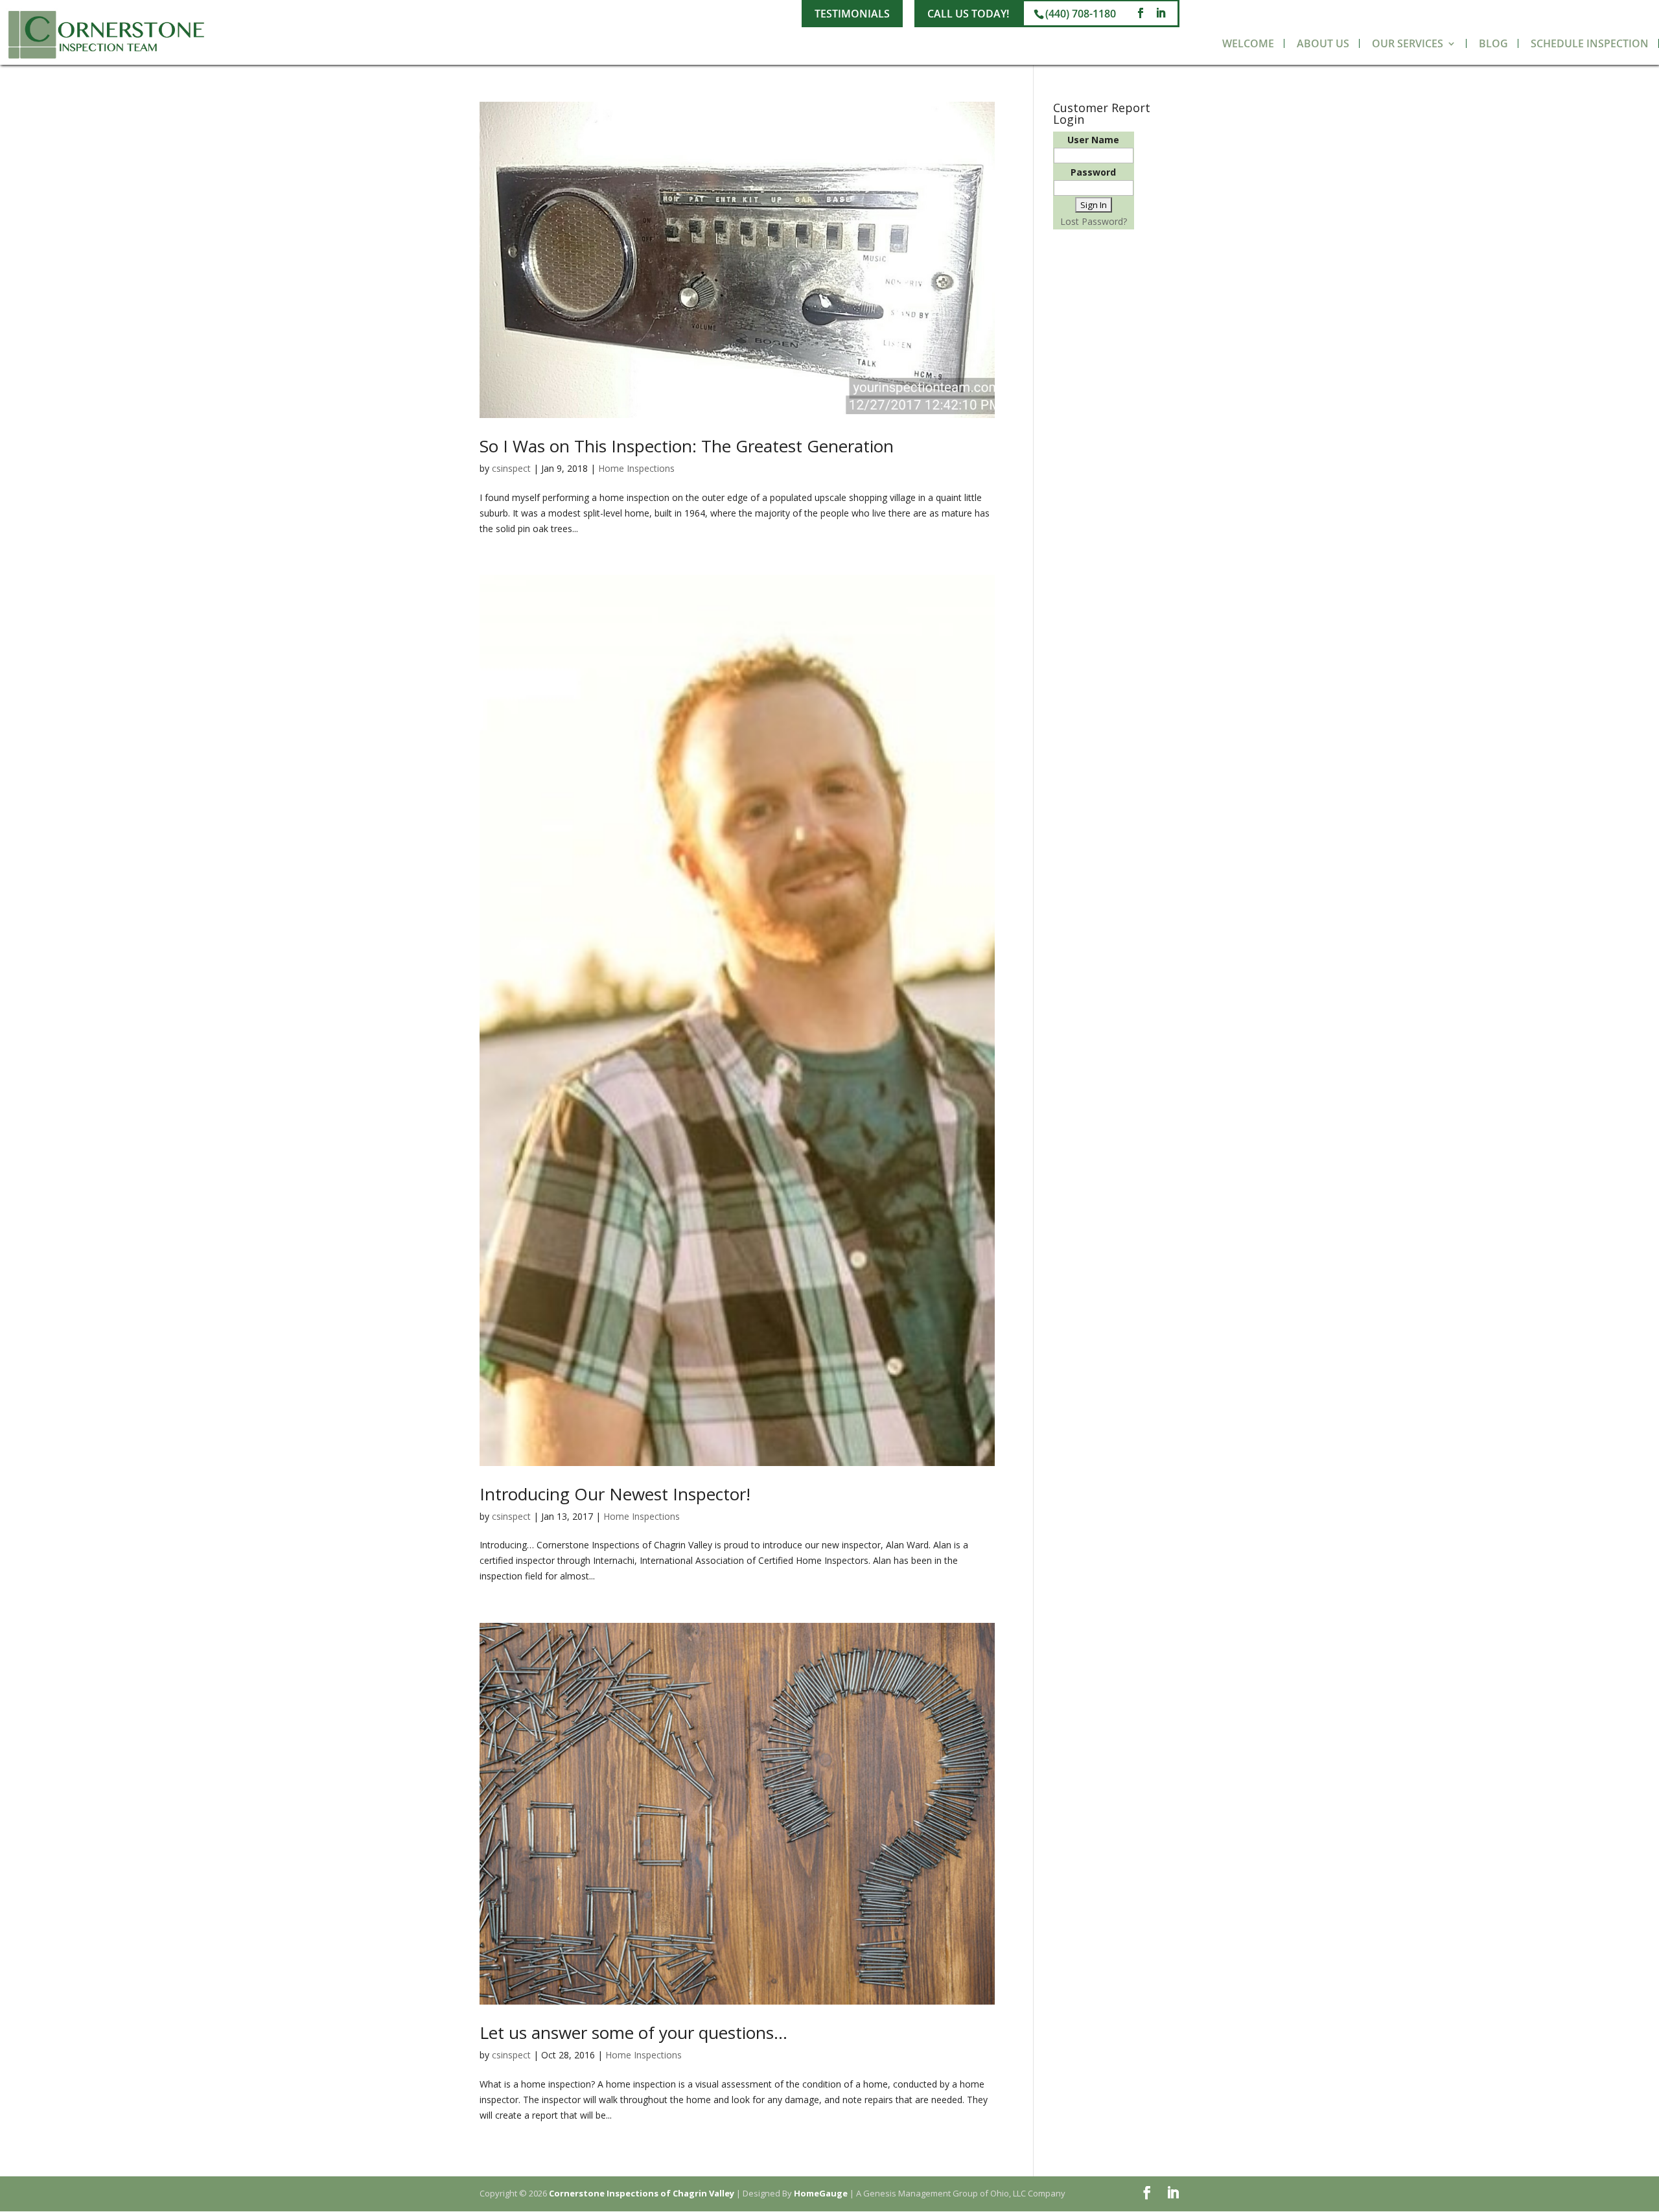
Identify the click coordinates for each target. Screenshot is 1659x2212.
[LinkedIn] (1161, 13)
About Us (1323, 43)
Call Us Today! (968, 14)
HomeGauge (821, 2193)
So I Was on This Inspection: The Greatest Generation (687, 446)
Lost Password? (1094, 221)
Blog (1493, 43)
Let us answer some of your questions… (633, 2032)
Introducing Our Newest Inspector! (615, 1494)
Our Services (1408, 43)
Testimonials (852, 14)
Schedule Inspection (1590, 43)
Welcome (1248, 43)
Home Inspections (636, 468)
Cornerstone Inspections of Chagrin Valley (642, 2193)
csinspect (511, 468)
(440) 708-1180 (1081, 14)
